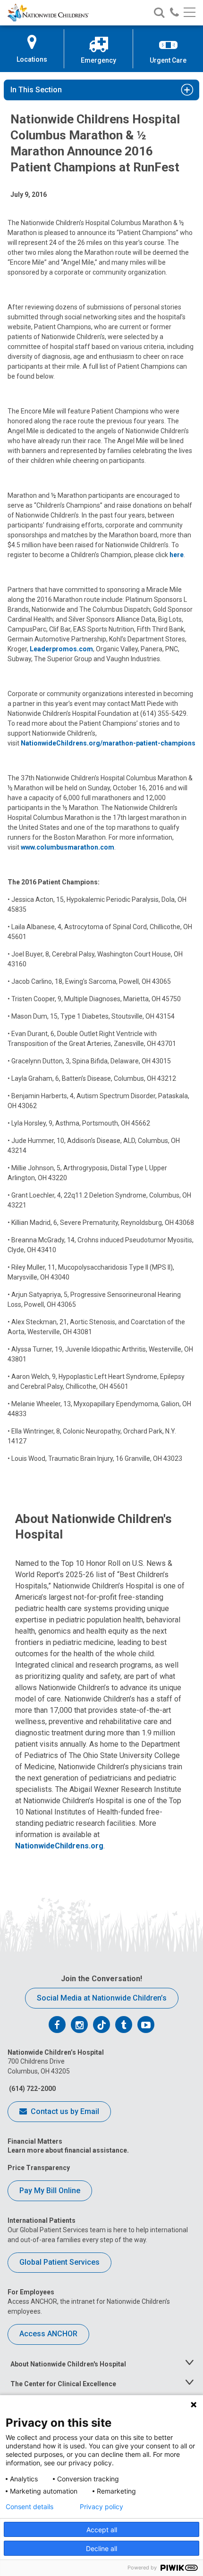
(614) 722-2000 (32, 2089)
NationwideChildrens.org (59, 1846)
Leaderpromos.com (61, 649)
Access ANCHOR (48, 2334)
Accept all (102, 2530)
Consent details (30, 2507)
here (177, 555)
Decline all (101, 2548)
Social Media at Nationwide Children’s (102, 1998)
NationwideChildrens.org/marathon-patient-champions (108, 743)
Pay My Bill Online (50, 2191)
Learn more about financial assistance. (68, 2150)
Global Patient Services (59, 2262)
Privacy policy (101, 2507)
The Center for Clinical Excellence (63, 2384)
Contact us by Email (64, 2111)
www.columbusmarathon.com (68, 847)
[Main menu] (190, 13)
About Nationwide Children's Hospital (68, 2364)
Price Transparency (39, 2168)
